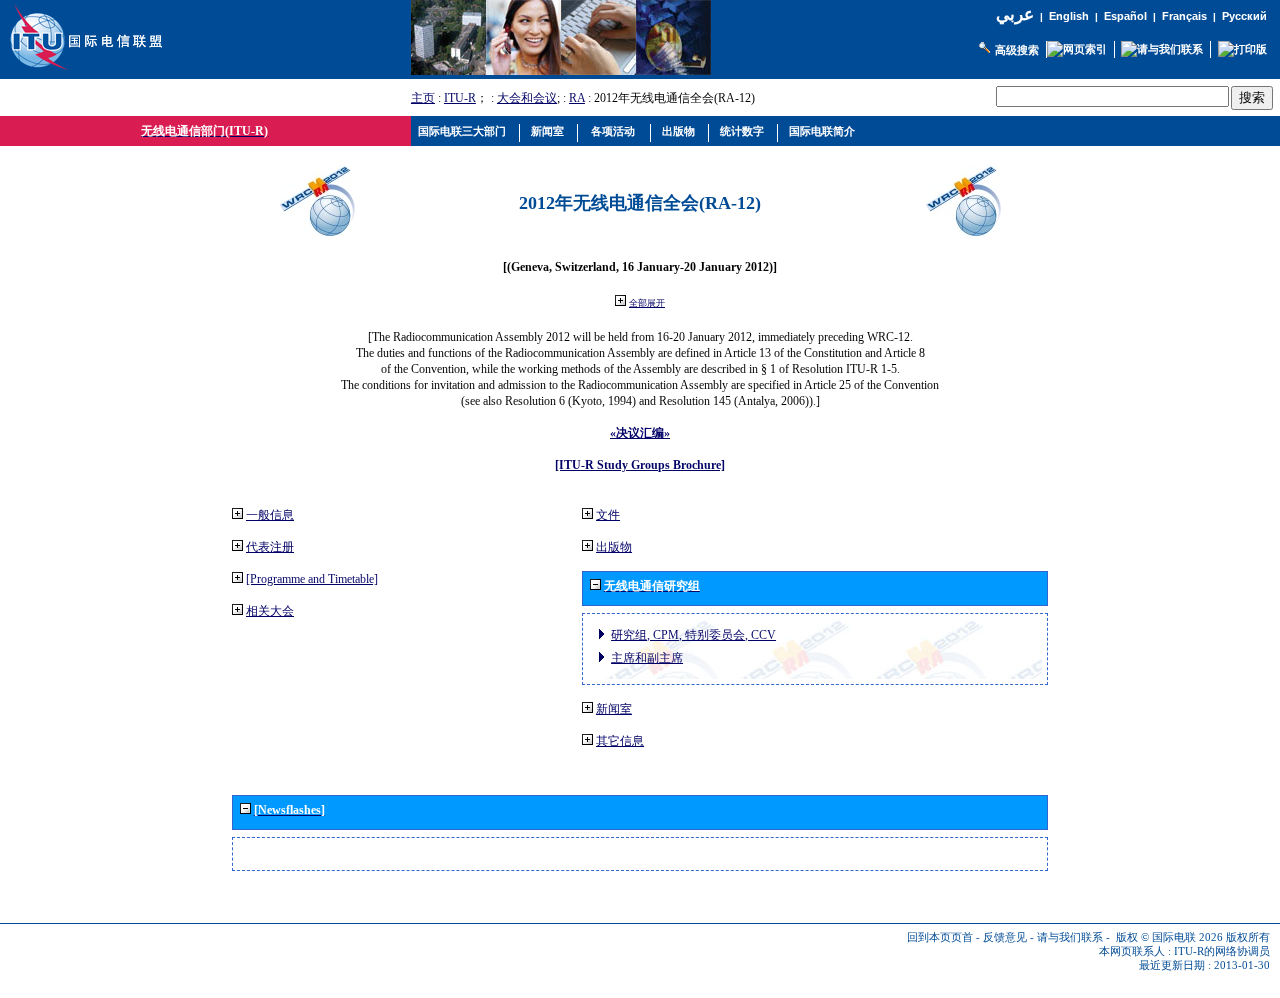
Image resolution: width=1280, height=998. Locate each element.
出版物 (614, 547)
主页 (423, 98)
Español (1125, 16)
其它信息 (620, 741)
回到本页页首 (940, 937)
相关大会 (270, 611)
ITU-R (460, 98)
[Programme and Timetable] (312, 579)
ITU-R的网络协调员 (1222, 951)
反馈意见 (1005, 937)
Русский (1244, 16)
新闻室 (614, 709)
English (1069, 16)
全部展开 (647, 303)
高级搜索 (1017, 50)
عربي (1015, 14)
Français (1184, 16)
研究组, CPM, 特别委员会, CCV (693, 635)
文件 (608, 515)
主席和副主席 (647, 658)
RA (577, 98)
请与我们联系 (1070, 937)
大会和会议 (527, 98)
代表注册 (270, 547)
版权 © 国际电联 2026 (1169, 937)
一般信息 (270, 515)
